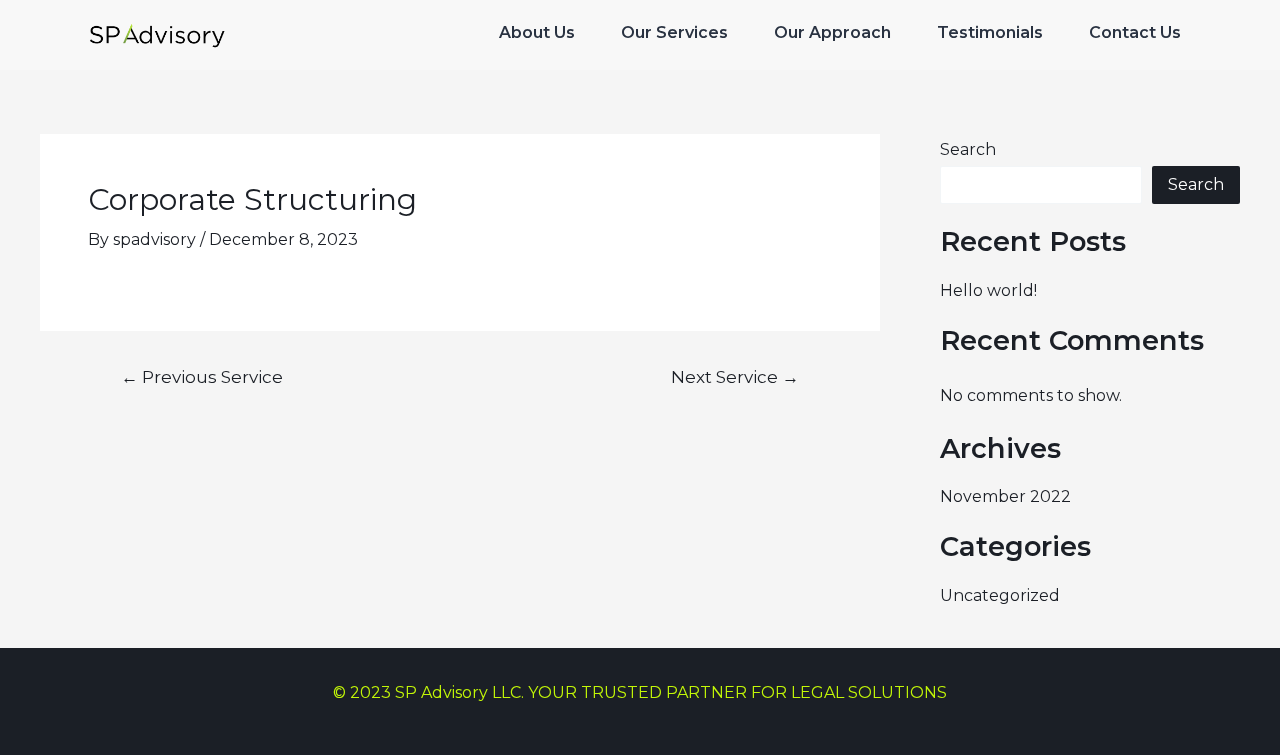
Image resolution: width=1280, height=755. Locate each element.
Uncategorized (1000, 595)
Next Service (735, 376)
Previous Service (202, 376)
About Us (537, 32)
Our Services (674, 32)
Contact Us (1135, 32)
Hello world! (988, 290)
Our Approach (832, 32)
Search (968, 149)
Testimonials (990, 32)
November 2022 (1005, 496)
